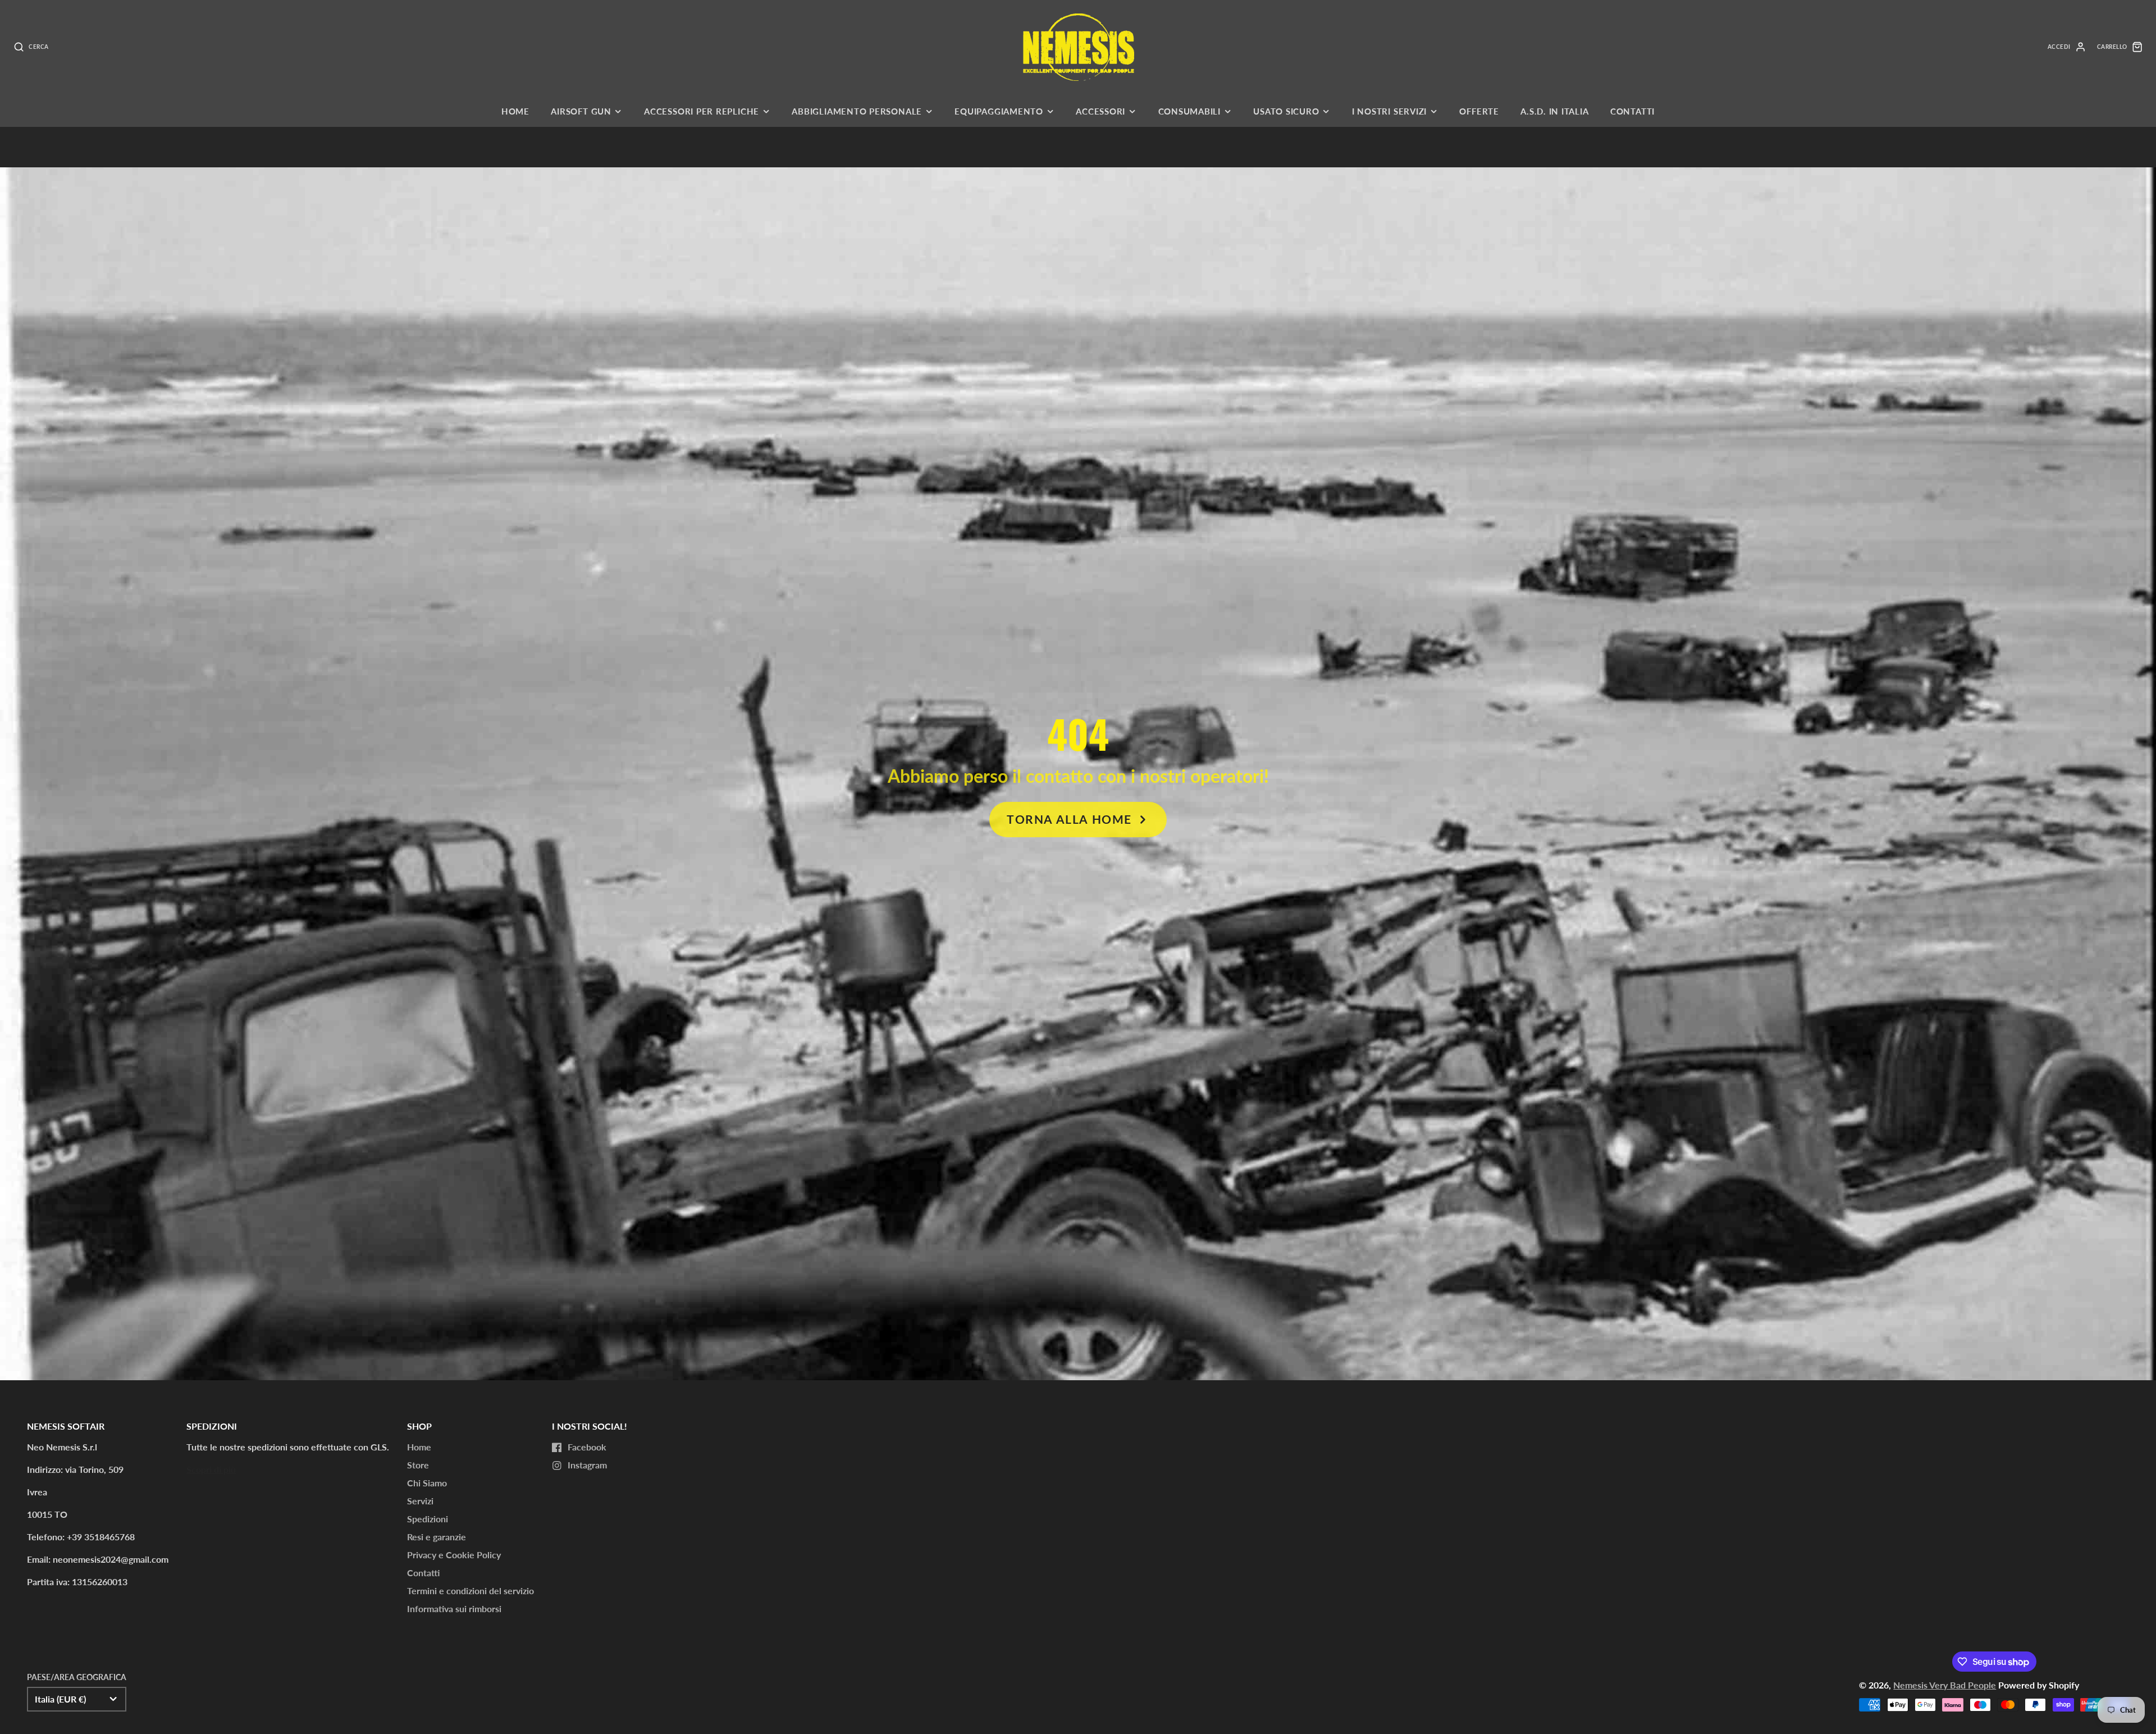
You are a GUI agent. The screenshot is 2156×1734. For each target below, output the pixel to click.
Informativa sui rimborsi (454, 1608)
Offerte (1479, 111)
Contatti (1632, 111)
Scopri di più (211, 1469)
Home (515, 111)
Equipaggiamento (999, 111)
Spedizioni (428, 1519)
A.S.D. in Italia (1554, 111)
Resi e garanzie (437, 1537)
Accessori (1100, 111)
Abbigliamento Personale (857, 111)
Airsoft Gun (581, 111)
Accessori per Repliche (702, 111)
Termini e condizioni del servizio (471, 1591)
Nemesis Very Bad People (1945, 1685)
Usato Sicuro (1286, 111)
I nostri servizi (1389, 111)
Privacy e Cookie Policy (454, 1555)
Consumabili (1189, 111)
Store (418, 1465)
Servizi (420, 1501)
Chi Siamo (427, 1483)
